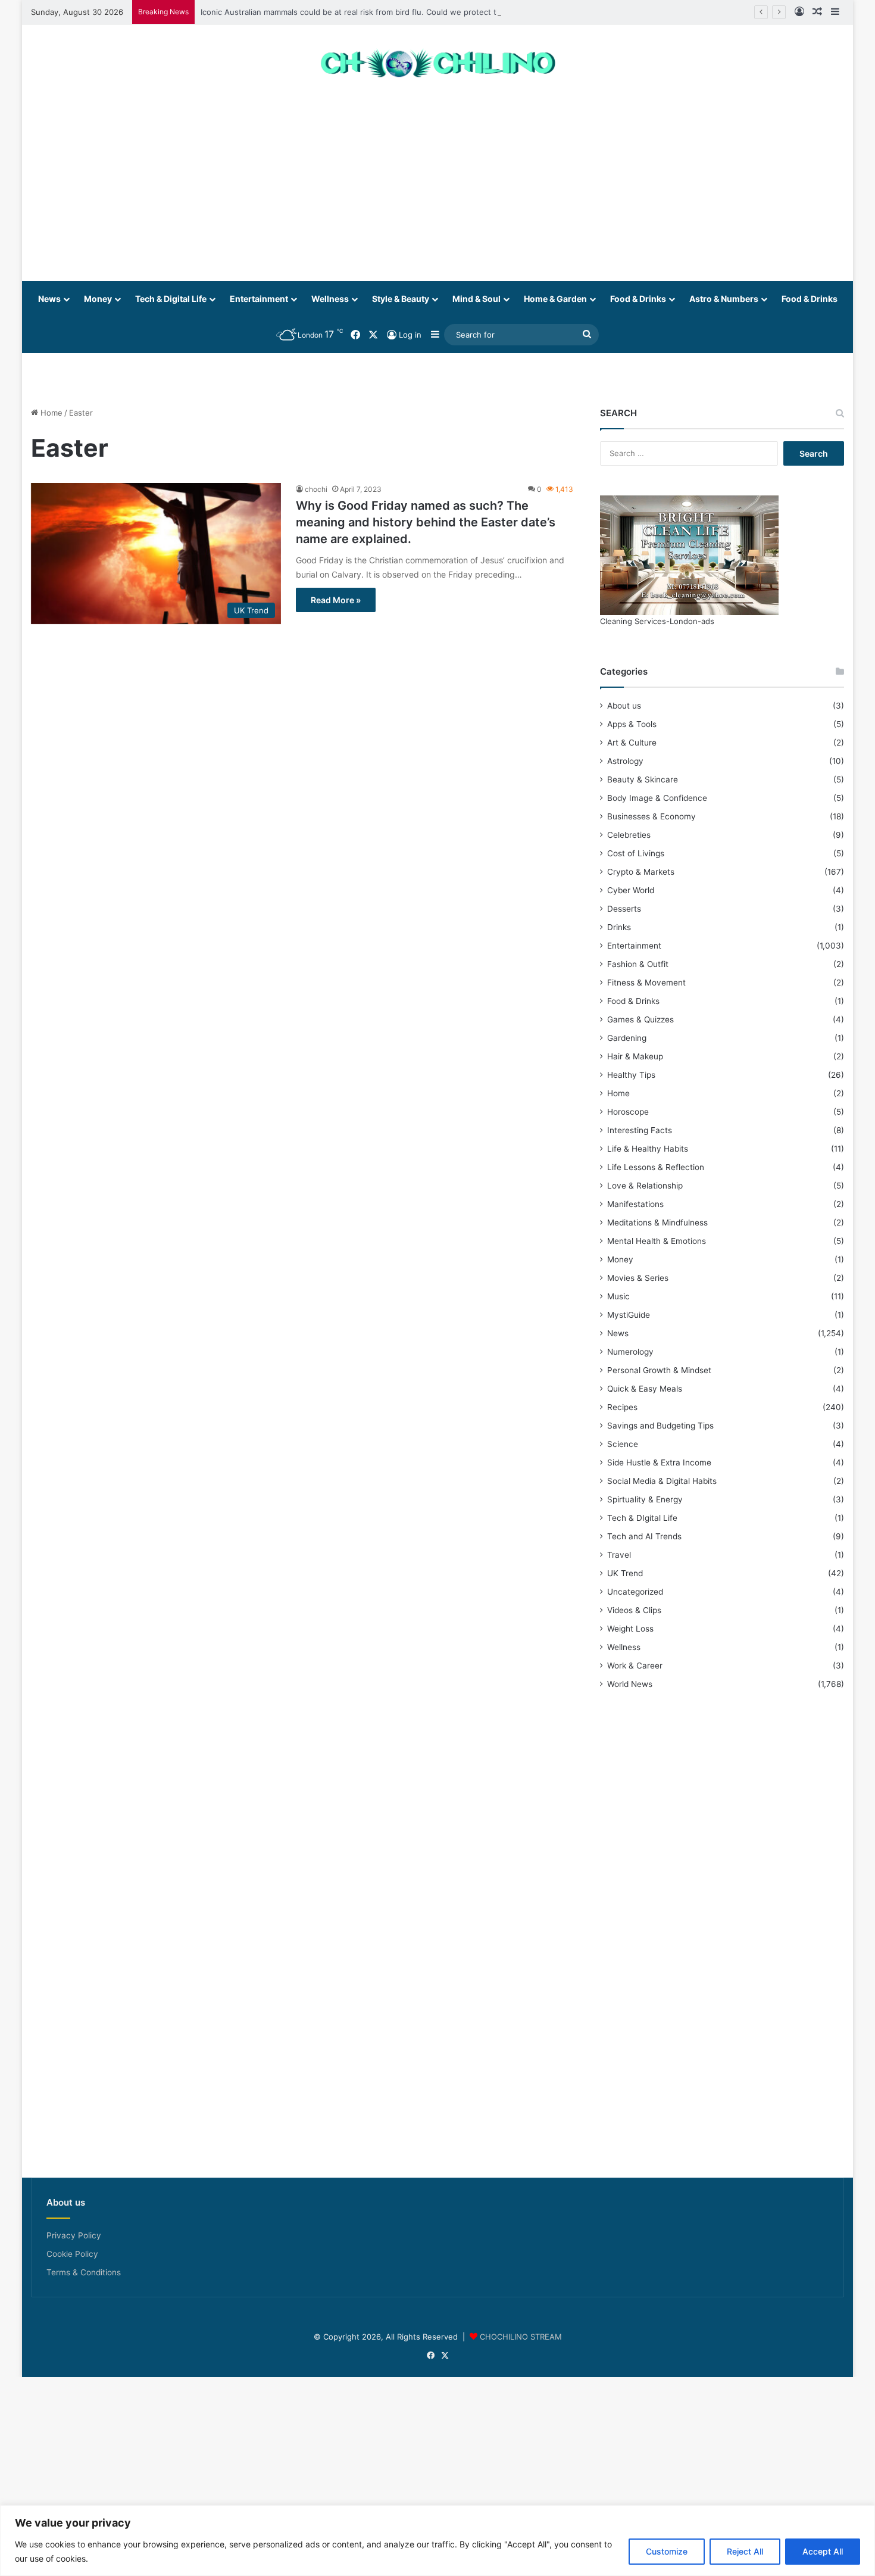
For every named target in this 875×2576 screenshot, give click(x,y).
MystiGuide (629, 1315)
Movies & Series (638, 1278)
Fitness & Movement (646, 983)
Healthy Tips (631, 1075)
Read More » (336, 600)
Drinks (619, 927)
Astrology (625, 761)
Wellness (330, 299)
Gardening (627, 1038)
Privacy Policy (74, 2235)
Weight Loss (630, 1629)
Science (623, 1444)
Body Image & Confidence (657, 798)
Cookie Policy (72, 2254)
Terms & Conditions (84, 2272)
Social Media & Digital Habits (662, 1481)
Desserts (624, 909)
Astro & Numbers (724, 299)
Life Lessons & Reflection (656, 1167)
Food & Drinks (638, 299)
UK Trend (625, 1573)
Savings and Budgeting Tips (660, 1426)
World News (630, 1684)
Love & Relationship (645, 1186)
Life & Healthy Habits (648, 1149)
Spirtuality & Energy (645, 1499)
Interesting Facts (640, 1130)
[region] (437, 2541)
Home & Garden (555, 299)
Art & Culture (632, 743)
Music (618, 1296)
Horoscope (628, 1112)
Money (98, 299)
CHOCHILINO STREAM (521, 2337)
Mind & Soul (476, 299)
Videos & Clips (634, 1610)
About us (624, 706)
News (49, 299)
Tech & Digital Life (171, 299)
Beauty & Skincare (643, 779)
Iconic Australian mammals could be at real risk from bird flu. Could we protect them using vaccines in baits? (402, 12)
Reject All (745, 2551)
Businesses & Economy (651, 816)
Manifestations (635, 1204)
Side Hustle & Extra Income (659, 1462)
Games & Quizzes (640, 1019)
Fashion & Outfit (638, 964)
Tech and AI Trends (644, 1536)
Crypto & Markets (641, 872)
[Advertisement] (437, 186)
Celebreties (629, 835)
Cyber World (631, 890)
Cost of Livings (636, 853)
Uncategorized (635, 1592)
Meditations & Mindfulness (657, 1222)
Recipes (622, 1407)
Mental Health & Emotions (657, 1241)
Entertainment (259, 299)
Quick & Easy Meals (645, 1389)
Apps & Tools (632, 724)
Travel (619, 1555)
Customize (667, 2551)
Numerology (630, 1352)
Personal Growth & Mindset (659, 1370)
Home (50, 413)
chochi (316, 489)
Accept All (823, 2551)
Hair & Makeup (635, 1056)
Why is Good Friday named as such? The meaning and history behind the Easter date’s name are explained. (426, 522)
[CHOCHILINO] (437, 63)
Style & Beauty (401, 299)
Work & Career (635, 1666)
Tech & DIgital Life (642, 1518)
